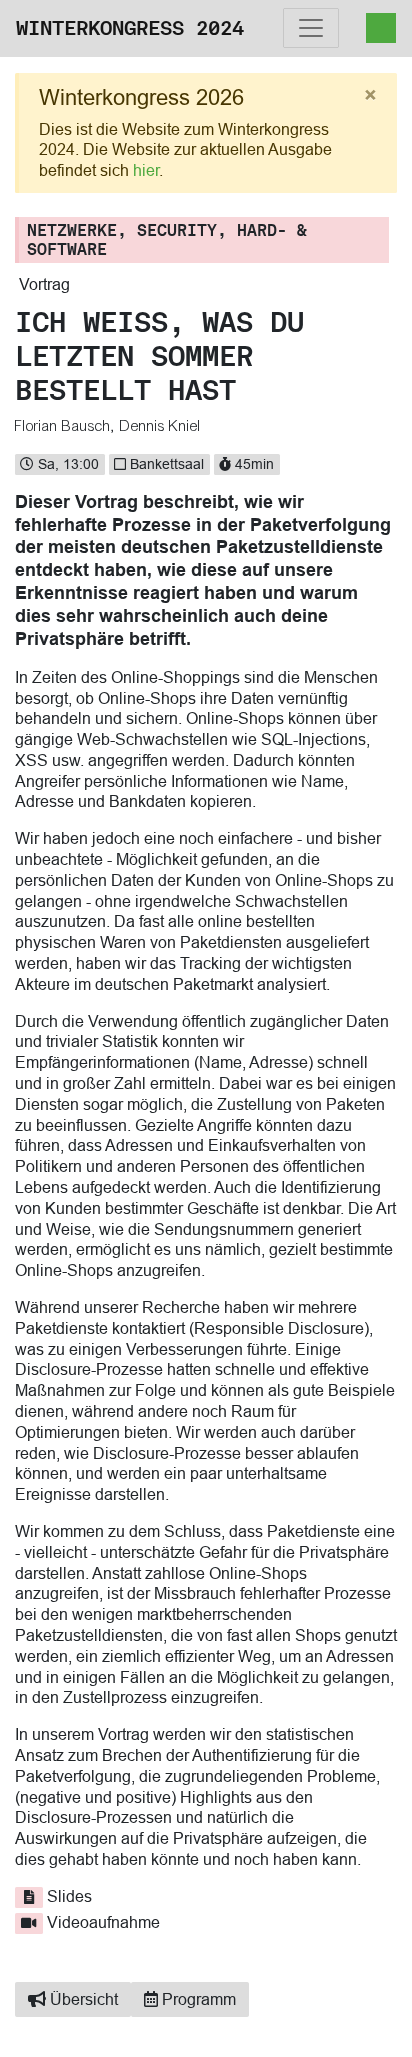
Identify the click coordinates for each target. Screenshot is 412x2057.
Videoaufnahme (103, 1922)
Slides (69, 1896)
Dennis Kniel (160, 426)
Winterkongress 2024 (130, 28)
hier (146, 170)
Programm (197, 1999)
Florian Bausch (63, 426)
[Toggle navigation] (311, 28)
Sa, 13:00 (66, 464)
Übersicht (82, 1999)
